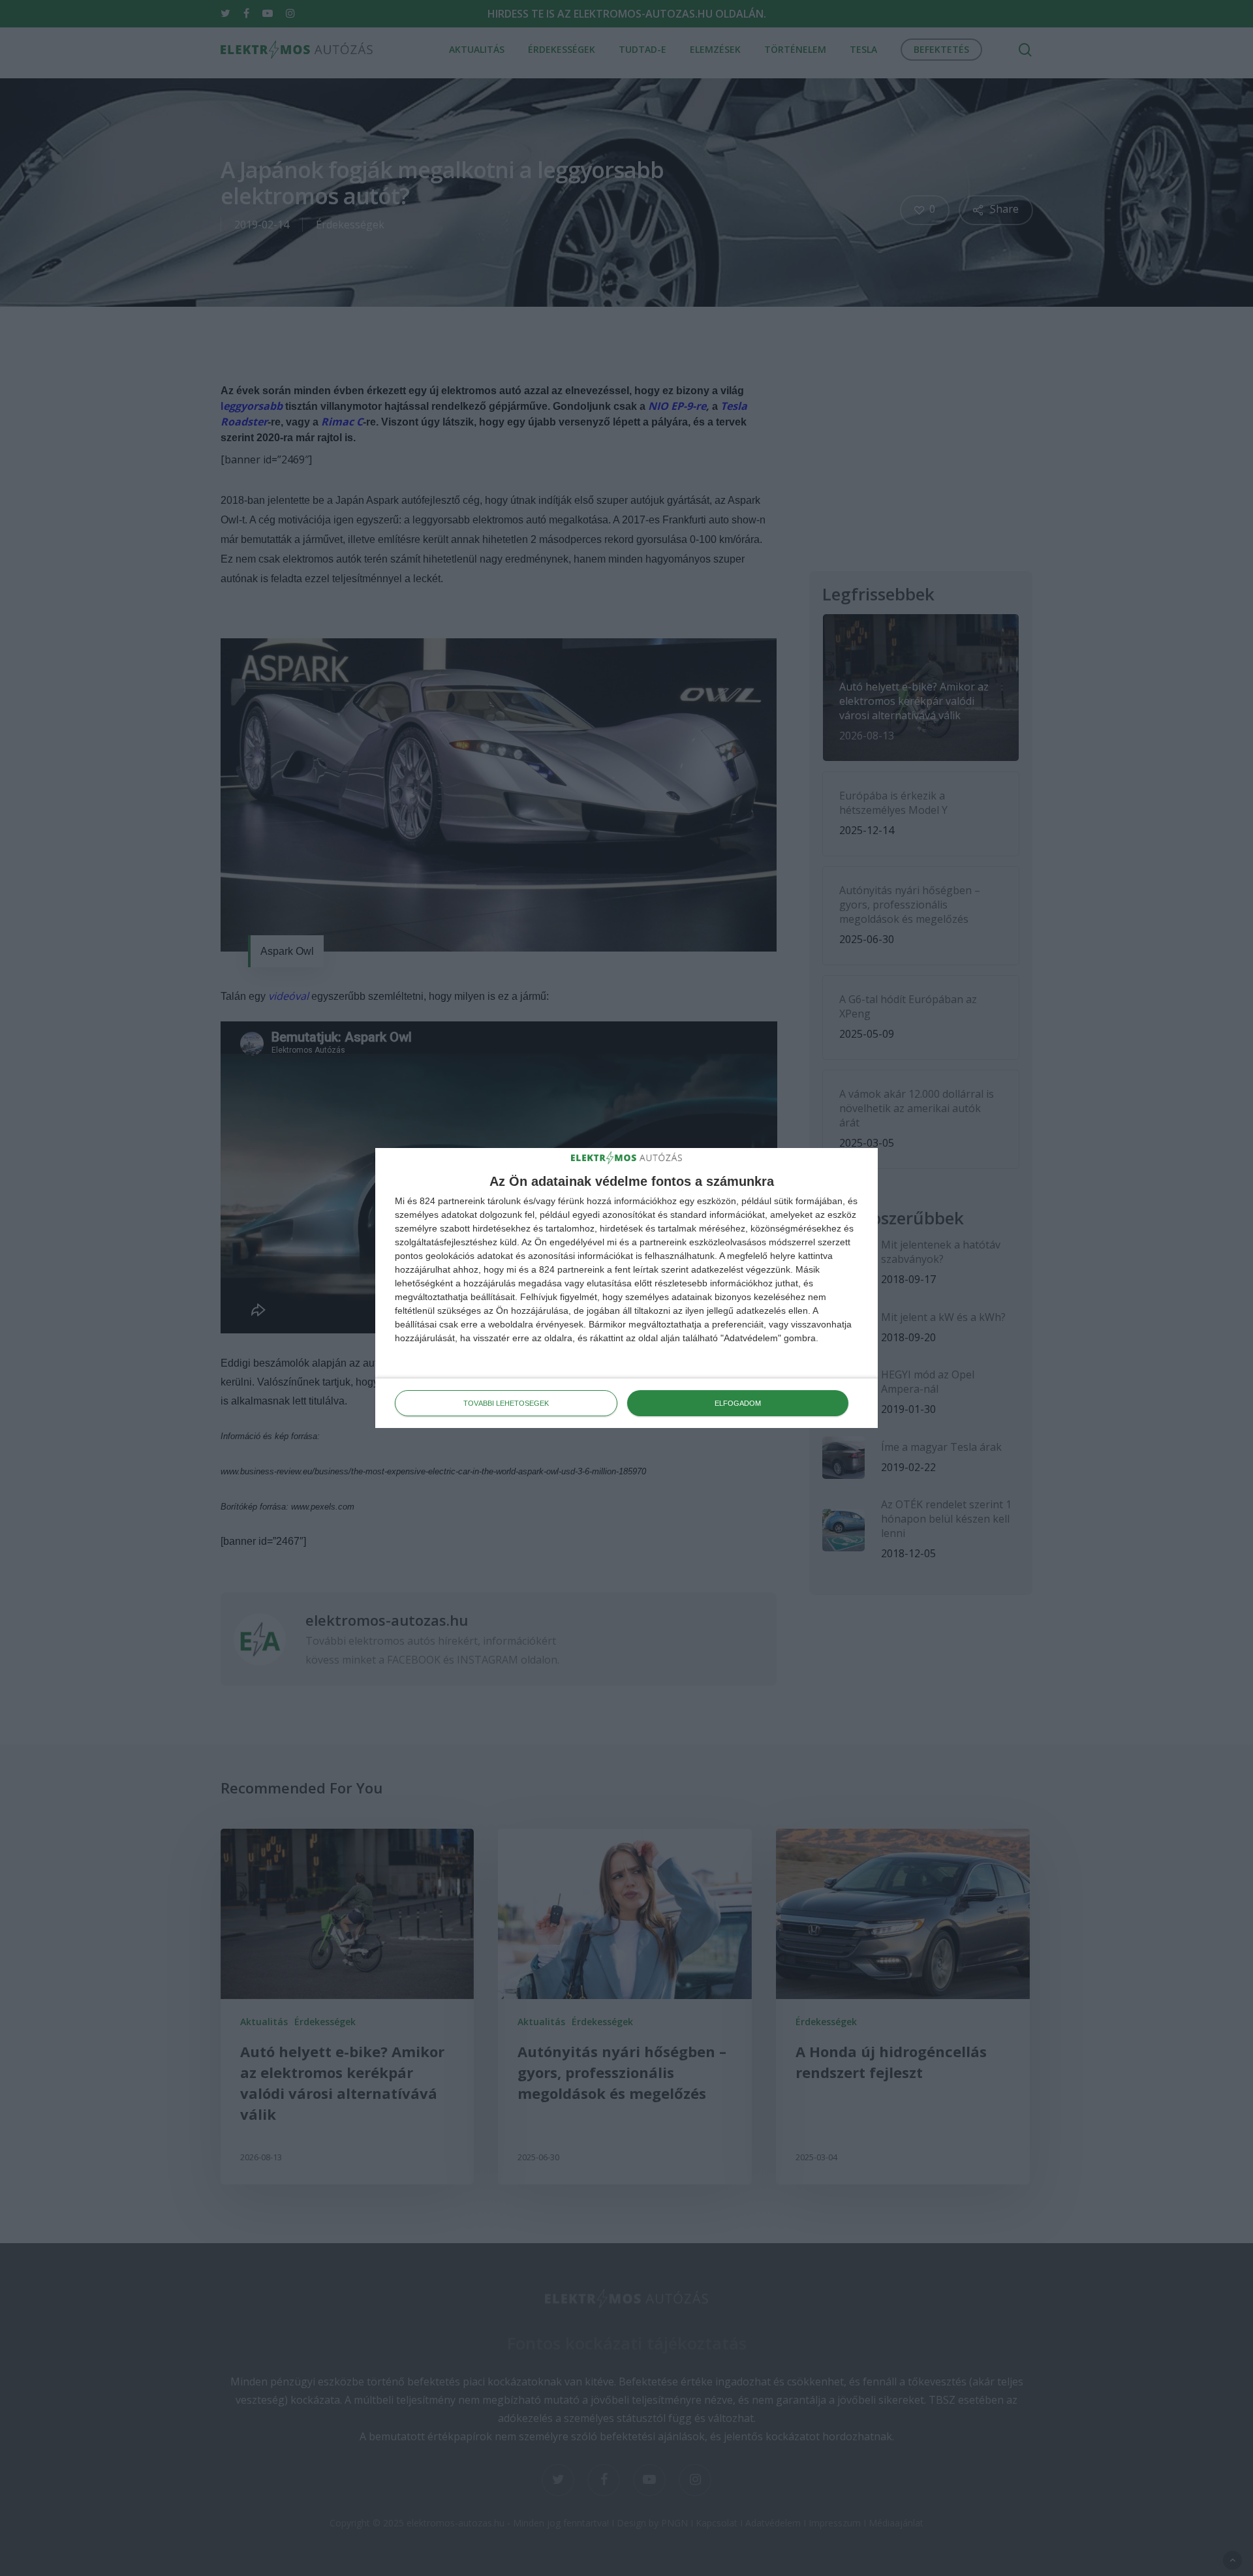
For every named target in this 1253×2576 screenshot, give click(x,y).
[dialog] (626, 1288)
